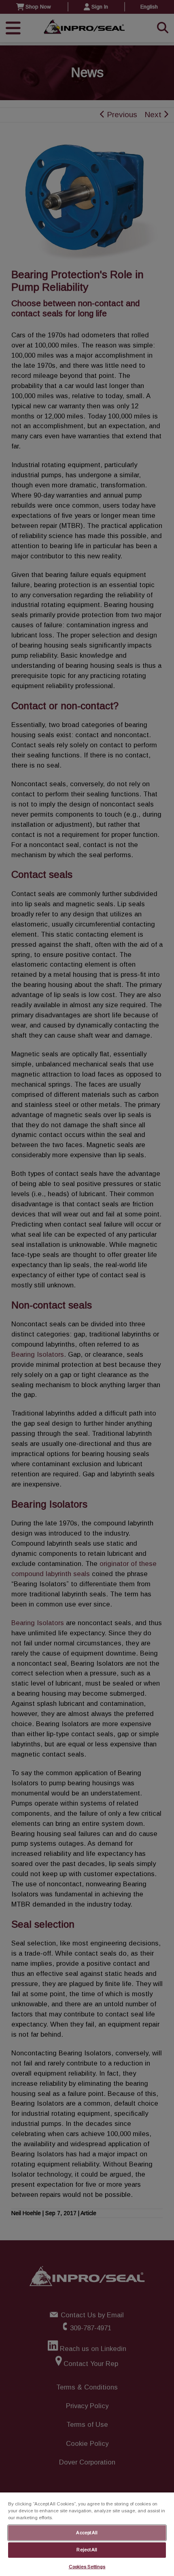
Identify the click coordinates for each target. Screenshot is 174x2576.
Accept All (87, 2533)
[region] (87, 2534)
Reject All (87, 2550)
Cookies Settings (87, 2567)
